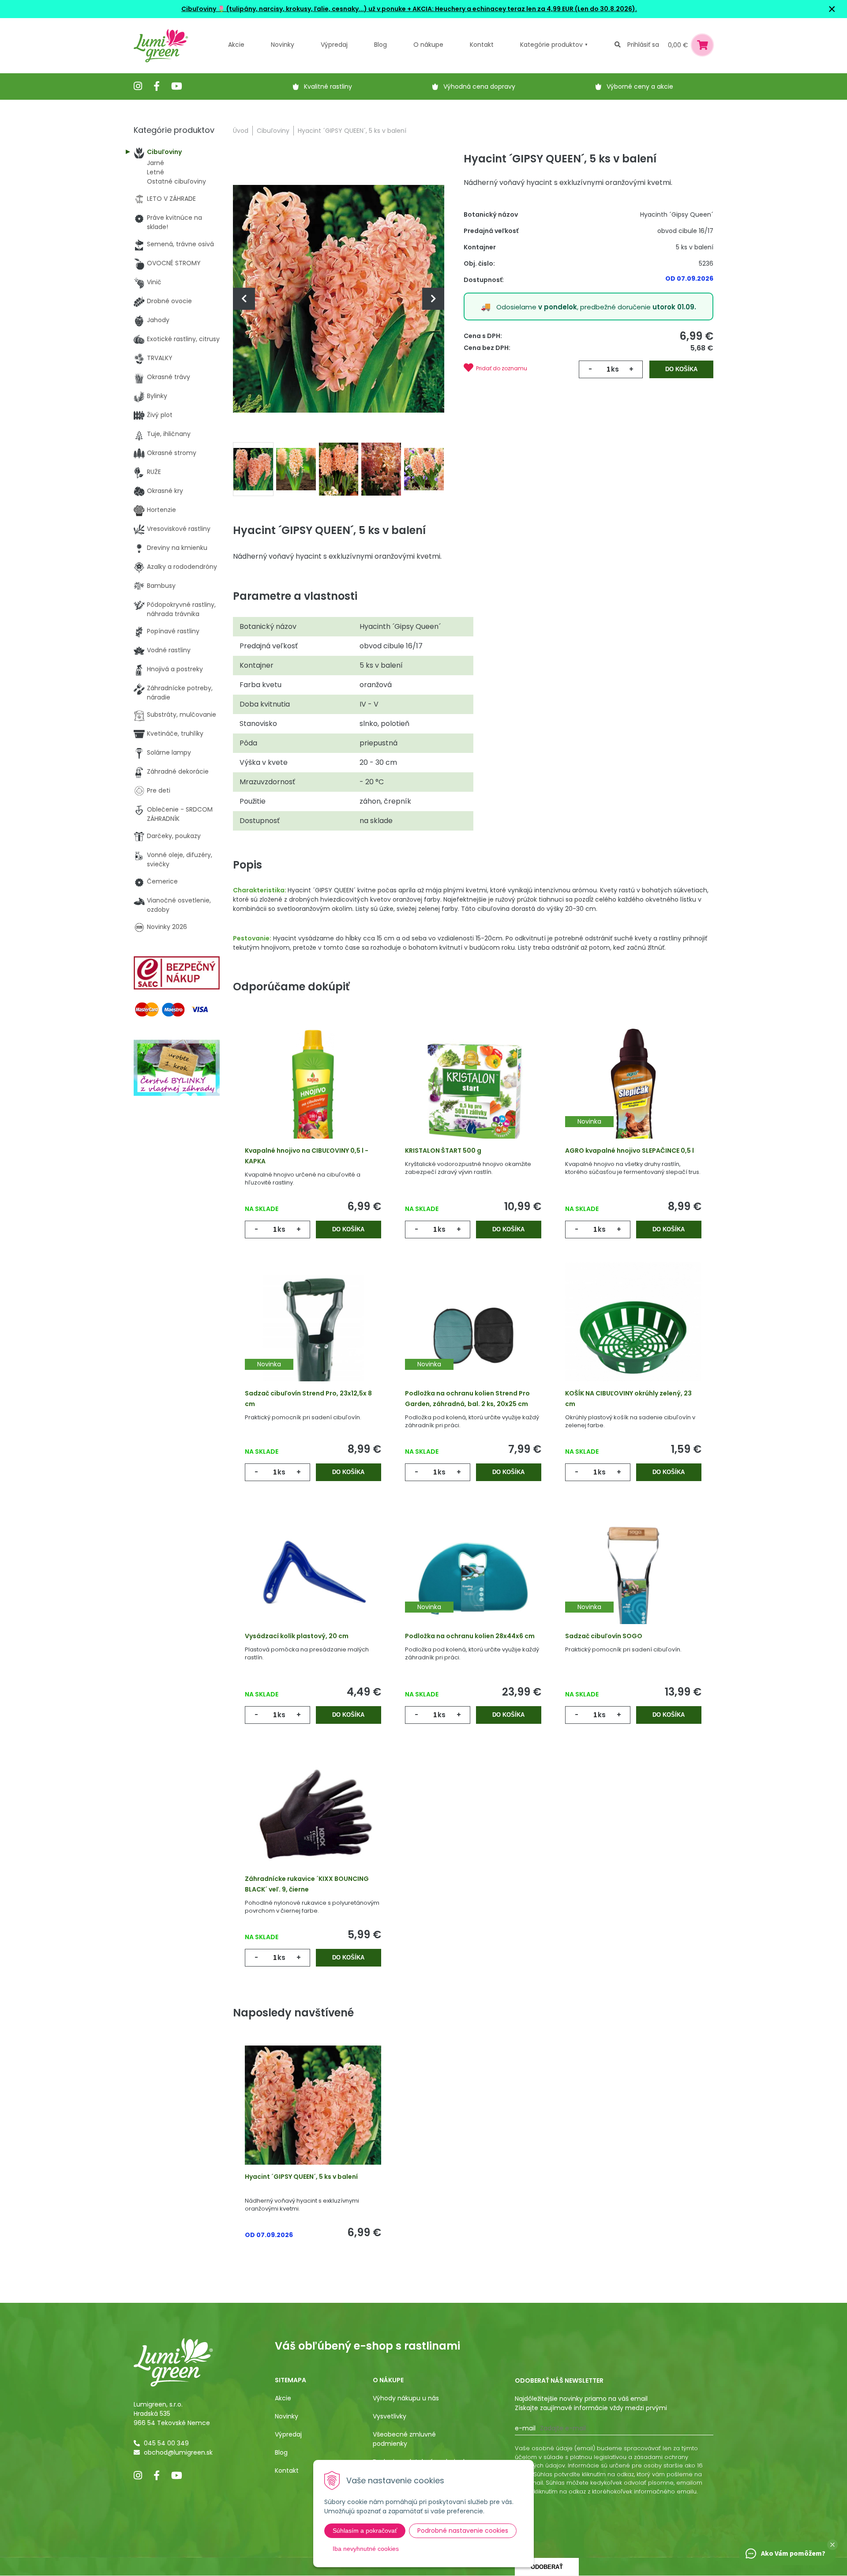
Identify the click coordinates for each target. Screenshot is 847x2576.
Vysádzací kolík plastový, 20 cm (297, 1636)
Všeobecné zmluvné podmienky (404, 2439)
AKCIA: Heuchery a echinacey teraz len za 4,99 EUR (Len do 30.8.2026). (524, 9)
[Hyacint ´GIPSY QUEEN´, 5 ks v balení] (339, 298)
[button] (832, 2545)
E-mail (525, 2428)
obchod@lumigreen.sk (178, 2452)
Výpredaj (334, 45)
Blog (281, 2452)
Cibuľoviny (273, 131)
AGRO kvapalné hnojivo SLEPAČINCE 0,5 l (630, 1151)
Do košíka (681, 369)
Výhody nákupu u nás (406, 2398)
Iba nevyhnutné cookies (366, 2549)
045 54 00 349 (166, 2443)
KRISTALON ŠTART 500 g (443, 1151)
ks (615, 369)
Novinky (283, 45)
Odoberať (547, 2567)
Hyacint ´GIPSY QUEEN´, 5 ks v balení (301, 2177)
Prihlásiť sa (643, 45)
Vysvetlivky (390, 2416)
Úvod (241, 131)
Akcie (236, 45)
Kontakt (287, 2471)
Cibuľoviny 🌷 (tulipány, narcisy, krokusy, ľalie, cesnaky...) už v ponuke (294, 9)
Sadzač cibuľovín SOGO (604, 1636)
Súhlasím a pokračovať (365, 2531)
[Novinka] (633, 1093)
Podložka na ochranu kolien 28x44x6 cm (470, 1636)
